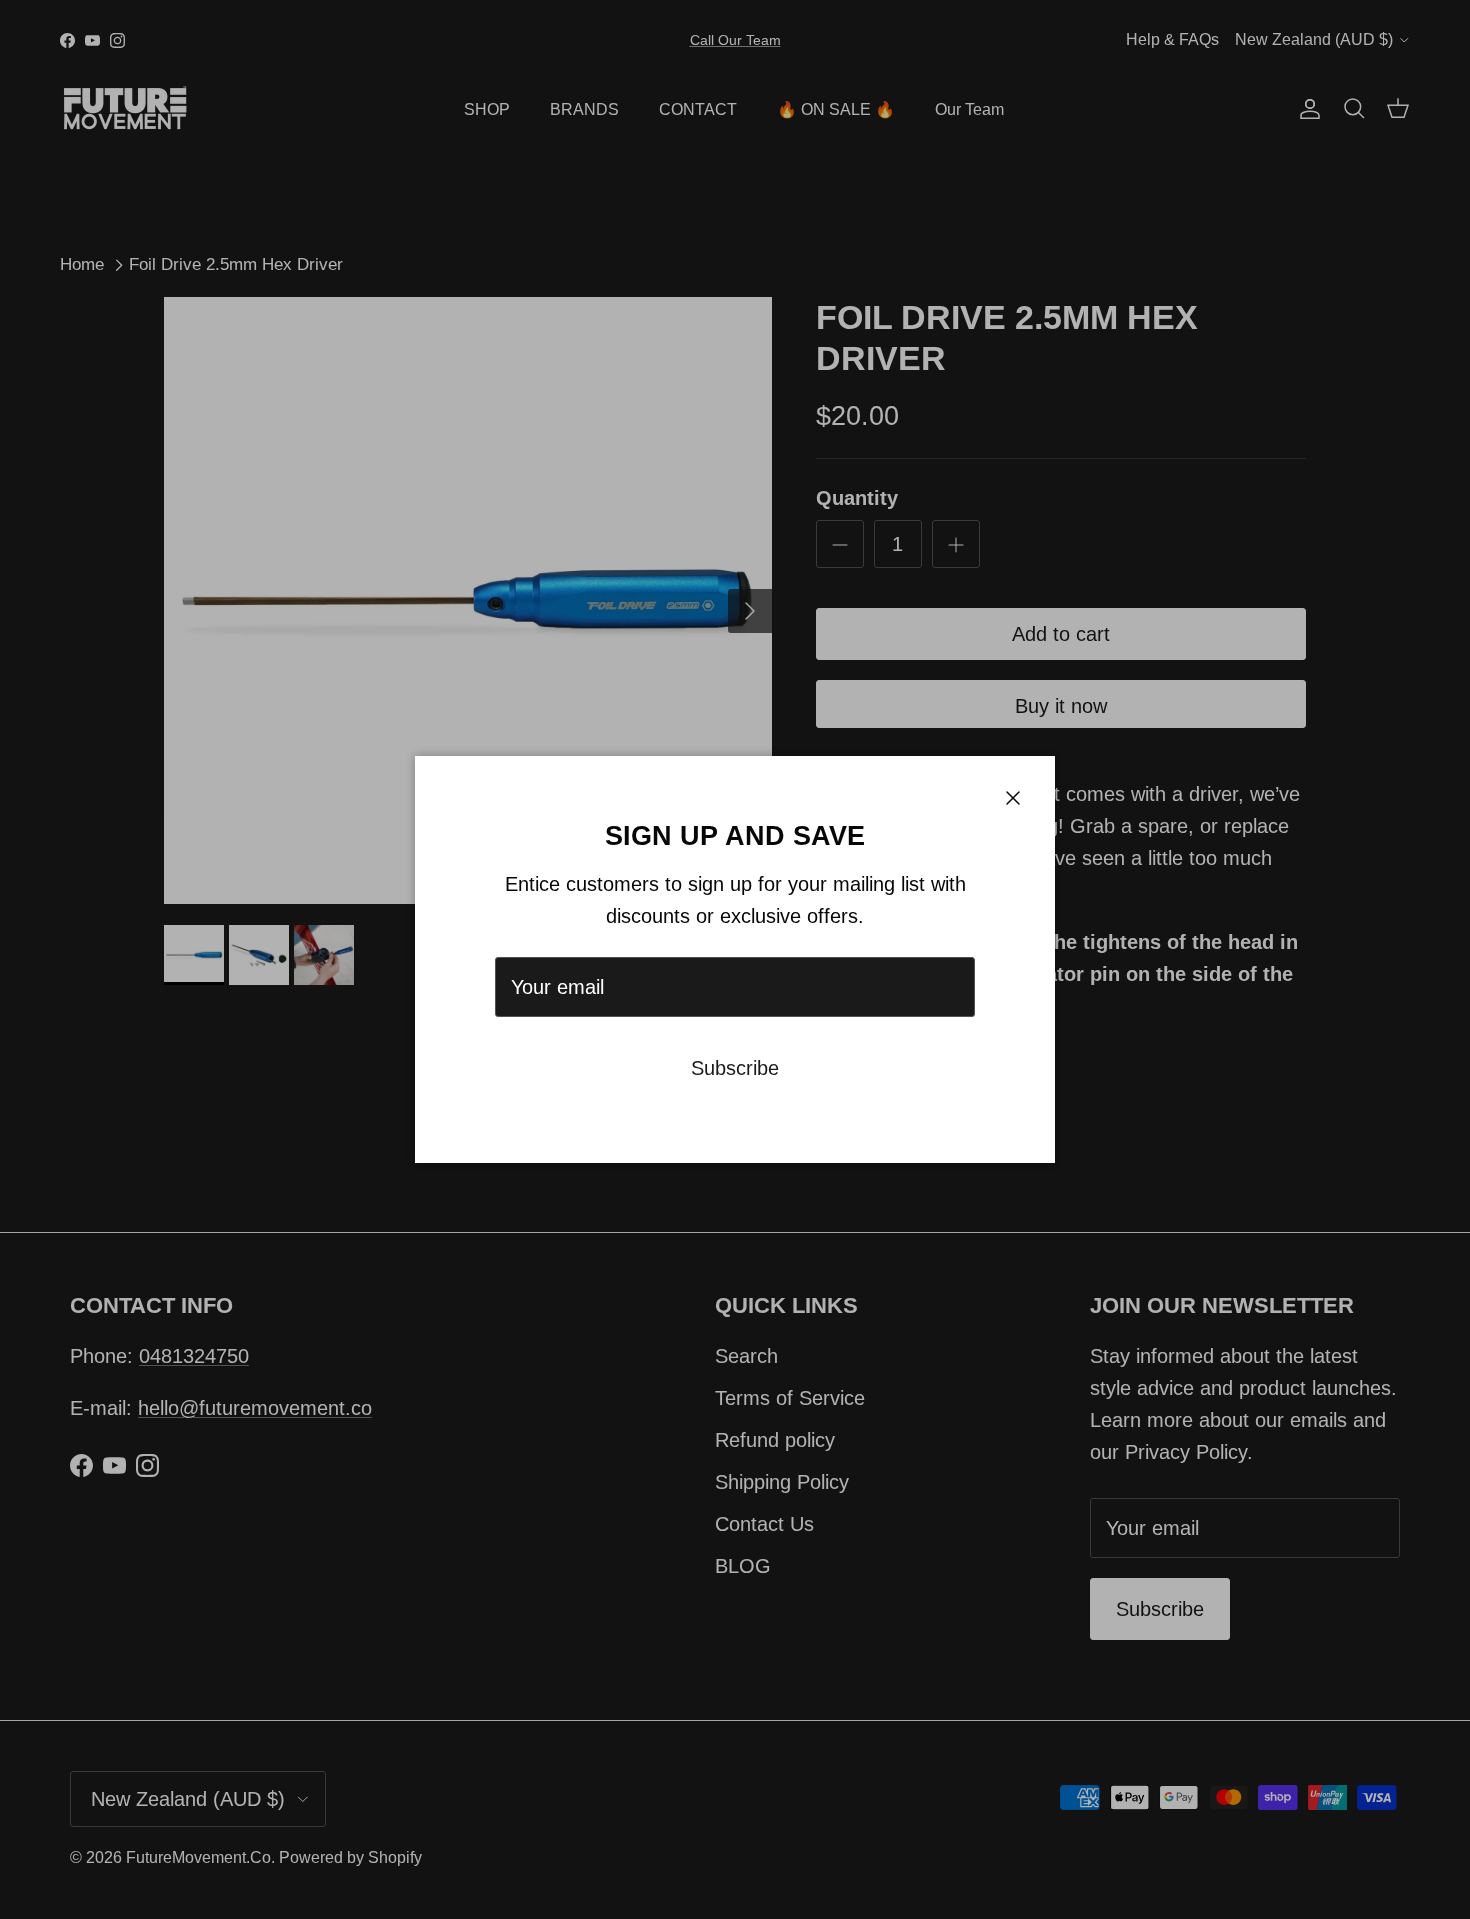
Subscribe (735, 1068)
